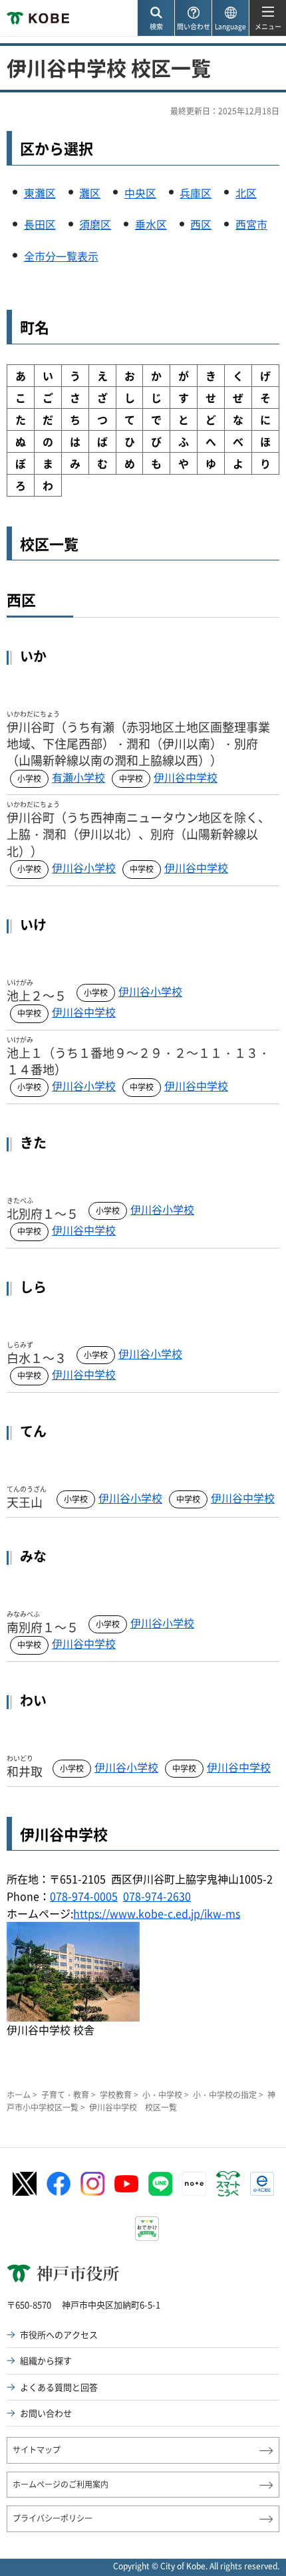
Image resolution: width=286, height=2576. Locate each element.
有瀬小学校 (78, 777)
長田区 (40, 224)
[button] (156, 18)
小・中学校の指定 (225, 2095)
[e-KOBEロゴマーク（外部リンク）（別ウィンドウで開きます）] (262, 2184)
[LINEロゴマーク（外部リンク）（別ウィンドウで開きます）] (160, 2184)
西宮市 (251, 224)
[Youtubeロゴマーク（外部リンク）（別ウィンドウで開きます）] (126, 2183)
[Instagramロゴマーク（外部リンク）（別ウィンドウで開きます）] (92, 2184)
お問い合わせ (46, 2413)
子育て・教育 (65, 2095)
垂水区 (151, 224)
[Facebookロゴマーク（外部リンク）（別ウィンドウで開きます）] (59, 2184)
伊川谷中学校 (186, 777)
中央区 (140, 193)
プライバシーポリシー (53, 2518)
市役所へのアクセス (59, 2334)
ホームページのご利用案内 (61, 2484)
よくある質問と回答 (59, 2387)
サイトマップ (37, 2450)
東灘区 (40, 193)
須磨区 (95, 224)
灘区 (90, 193)
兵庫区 (196, 193)
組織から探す (46, 2360)
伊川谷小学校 (84, 868)
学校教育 (116, 2095)
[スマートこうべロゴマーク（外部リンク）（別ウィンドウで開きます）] (228, 2184)
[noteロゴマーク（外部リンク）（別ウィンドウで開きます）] (194, 2184)
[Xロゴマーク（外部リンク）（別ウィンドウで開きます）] (25, 2184)
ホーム (19, 2095)
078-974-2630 (157, 1896)
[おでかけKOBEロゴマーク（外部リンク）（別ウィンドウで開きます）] (147, 2229)
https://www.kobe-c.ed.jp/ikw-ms (157, 1913)
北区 (246, 193)
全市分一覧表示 (61, 256)
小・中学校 (162, 2095)
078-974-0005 (84, 1896)
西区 (201, 224)
